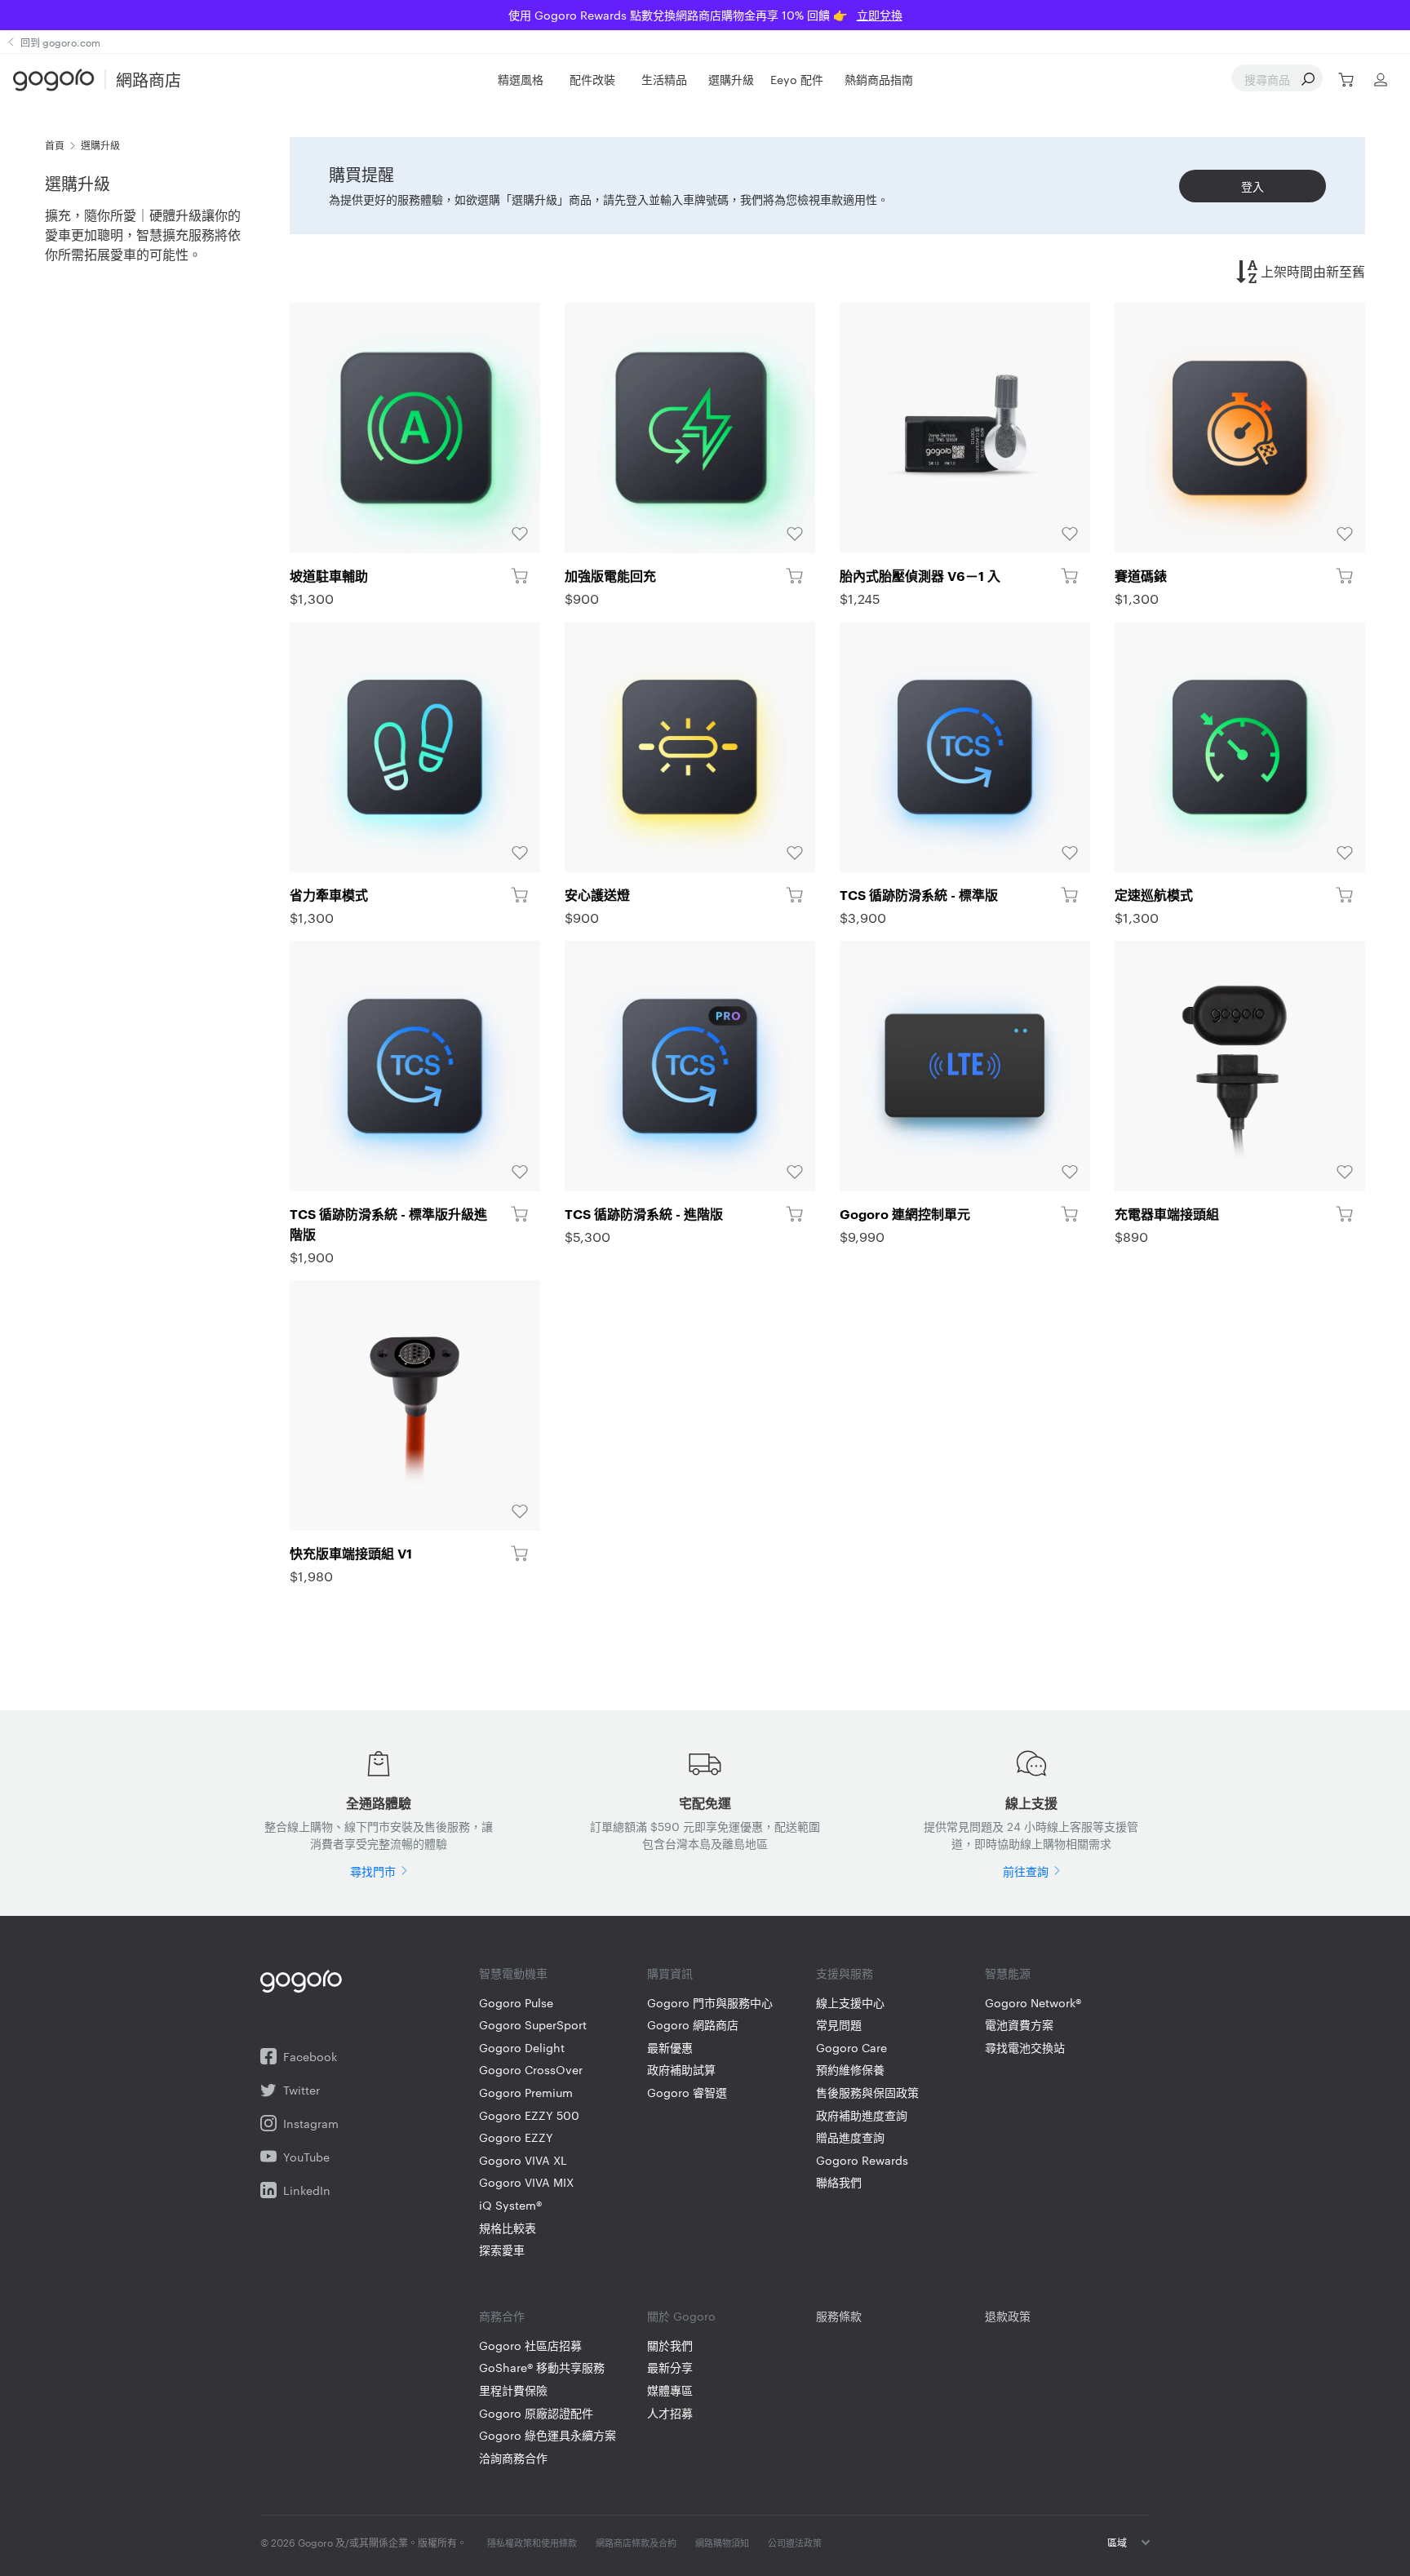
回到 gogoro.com (60, 42)
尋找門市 (373, 1871)
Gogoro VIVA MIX (526, 2182)
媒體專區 (670, 2390)
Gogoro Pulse (516, 2003)
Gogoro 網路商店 (693, 2025)
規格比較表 (508, 2228)
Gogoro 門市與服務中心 (710, 2003)
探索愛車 (502, 2250)
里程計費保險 (513, 2390)
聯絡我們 (839, 2182)
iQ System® (510, 2205)
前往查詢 (1026, 1871)
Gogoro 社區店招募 (530, 2345)
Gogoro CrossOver (531, 2070)
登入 (1253, 186)
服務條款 (839, 2316)
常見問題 (839, 2025)
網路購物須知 (722, 2543)
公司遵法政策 (795, 2543)
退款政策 (1008, 2316)
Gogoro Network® (1033, 2003)
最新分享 (670, 2368)
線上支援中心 (850, 2003)
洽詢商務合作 (513, 2458)
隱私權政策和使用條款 (532, 2543)
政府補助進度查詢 (862, 2115)
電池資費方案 (1019, 2025)
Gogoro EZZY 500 (529, 2115)
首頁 (55, 144)
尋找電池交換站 (1025, 2048)
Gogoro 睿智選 (687, 2093)
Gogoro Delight (522, 2048)
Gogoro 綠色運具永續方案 (548, 2435)
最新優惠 (670, 2048)
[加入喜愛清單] (415, 428)
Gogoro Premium (526, 2093)
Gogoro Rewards (862, 2160)
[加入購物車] (519, 575)
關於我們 (670, 2345)
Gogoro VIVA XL (523, 2160)
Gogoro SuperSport (533, 2025)
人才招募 (670, 2413)
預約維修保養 (850, 2070)
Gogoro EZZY (516, 2137)
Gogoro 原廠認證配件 (536, 2413)
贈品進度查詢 (850, 2137)
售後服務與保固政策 (867, 2093)
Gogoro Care (851, 2048)
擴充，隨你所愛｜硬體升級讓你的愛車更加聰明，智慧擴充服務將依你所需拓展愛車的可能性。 (143, 235)
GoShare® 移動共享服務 (542, 2368)
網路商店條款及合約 (636, 2543)
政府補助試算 (681, 2070)
